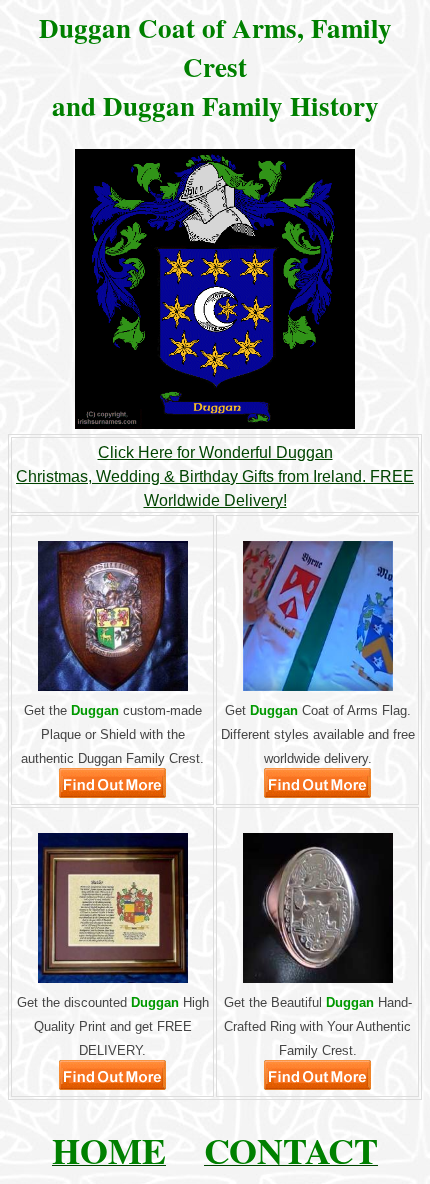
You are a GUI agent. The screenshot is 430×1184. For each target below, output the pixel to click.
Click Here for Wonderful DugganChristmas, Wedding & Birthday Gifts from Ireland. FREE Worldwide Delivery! (215, 476)
